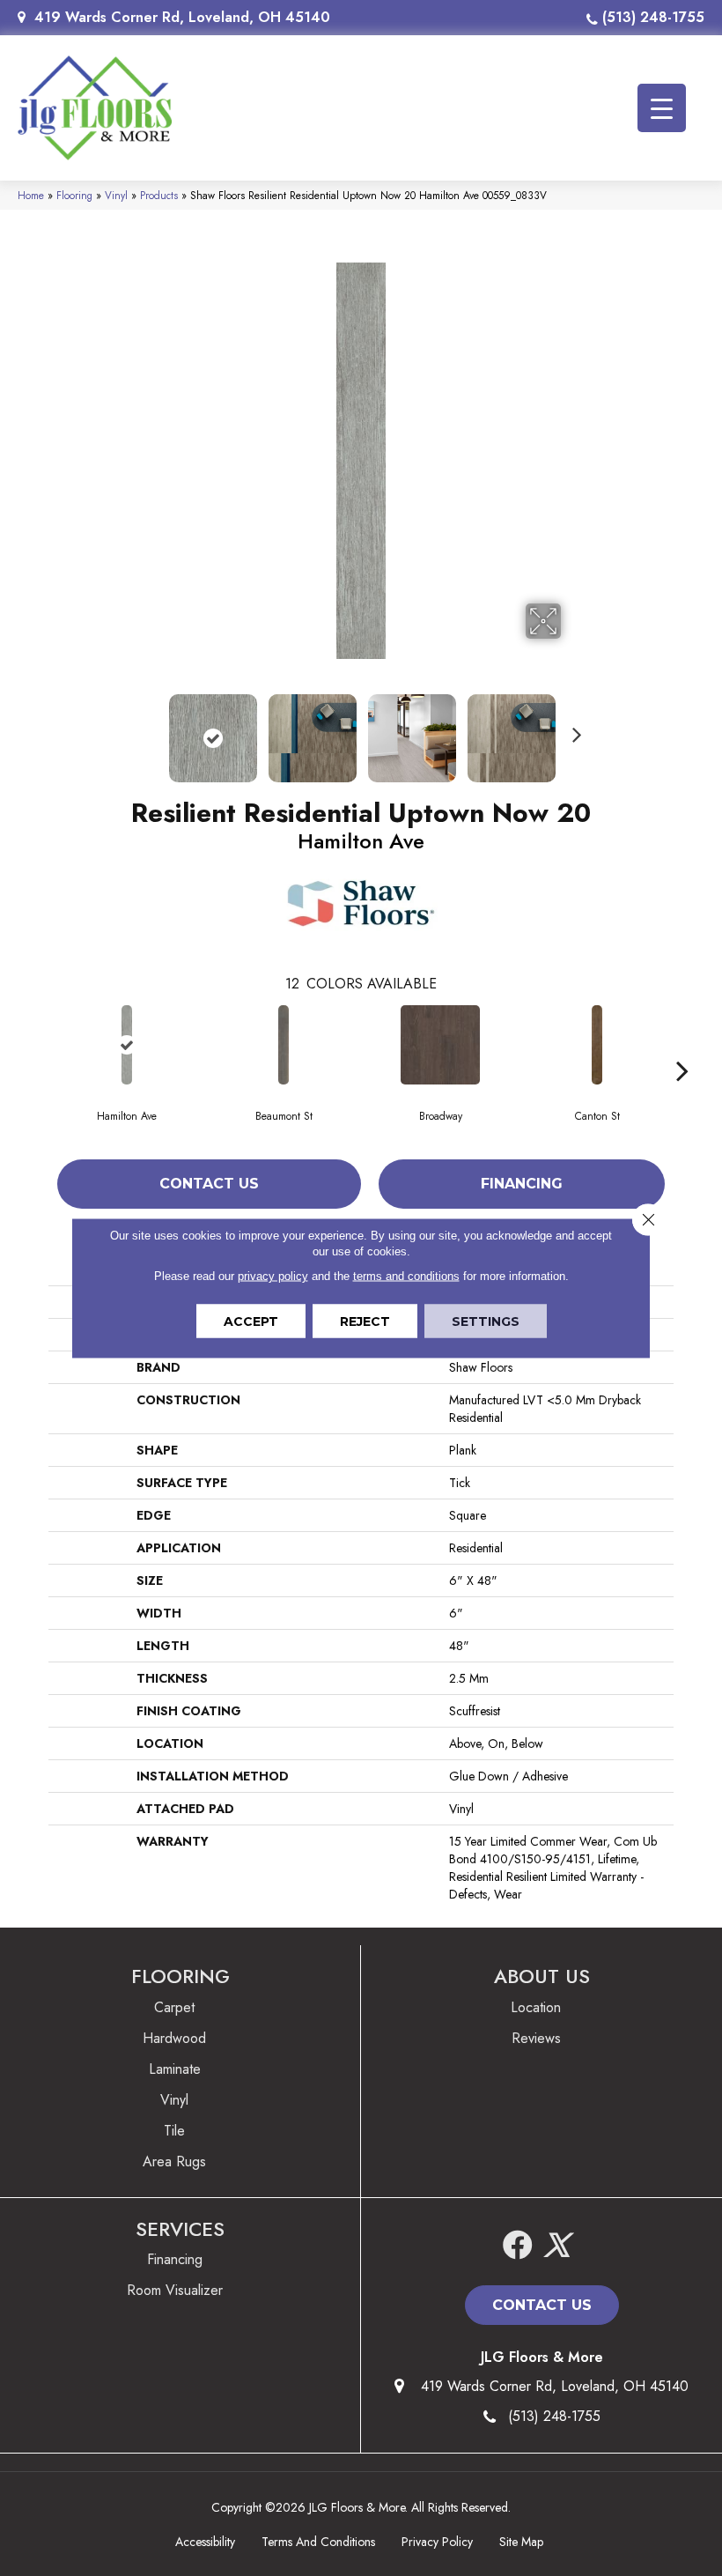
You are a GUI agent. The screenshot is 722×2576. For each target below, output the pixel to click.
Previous (150, 729)
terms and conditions (406, 1276)
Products (159, 195)
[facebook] (518, 2246)
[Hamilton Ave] (127, 1045)
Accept (251, 1321)
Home (31, 195)
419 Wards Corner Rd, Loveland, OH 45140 (182, 17)
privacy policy (273, 1276)
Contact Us (209, 1184)
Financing (522, 1184)
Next (572, 729)
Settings (486, 1321)
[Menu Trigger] (662, 108)
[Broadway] (440, 1045)
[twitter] (556, 2246)
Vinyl (116, 195)
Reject (365, 1321)
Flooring (74, 195)
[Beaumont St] (284, 1045)
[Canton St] (597, 1045)
